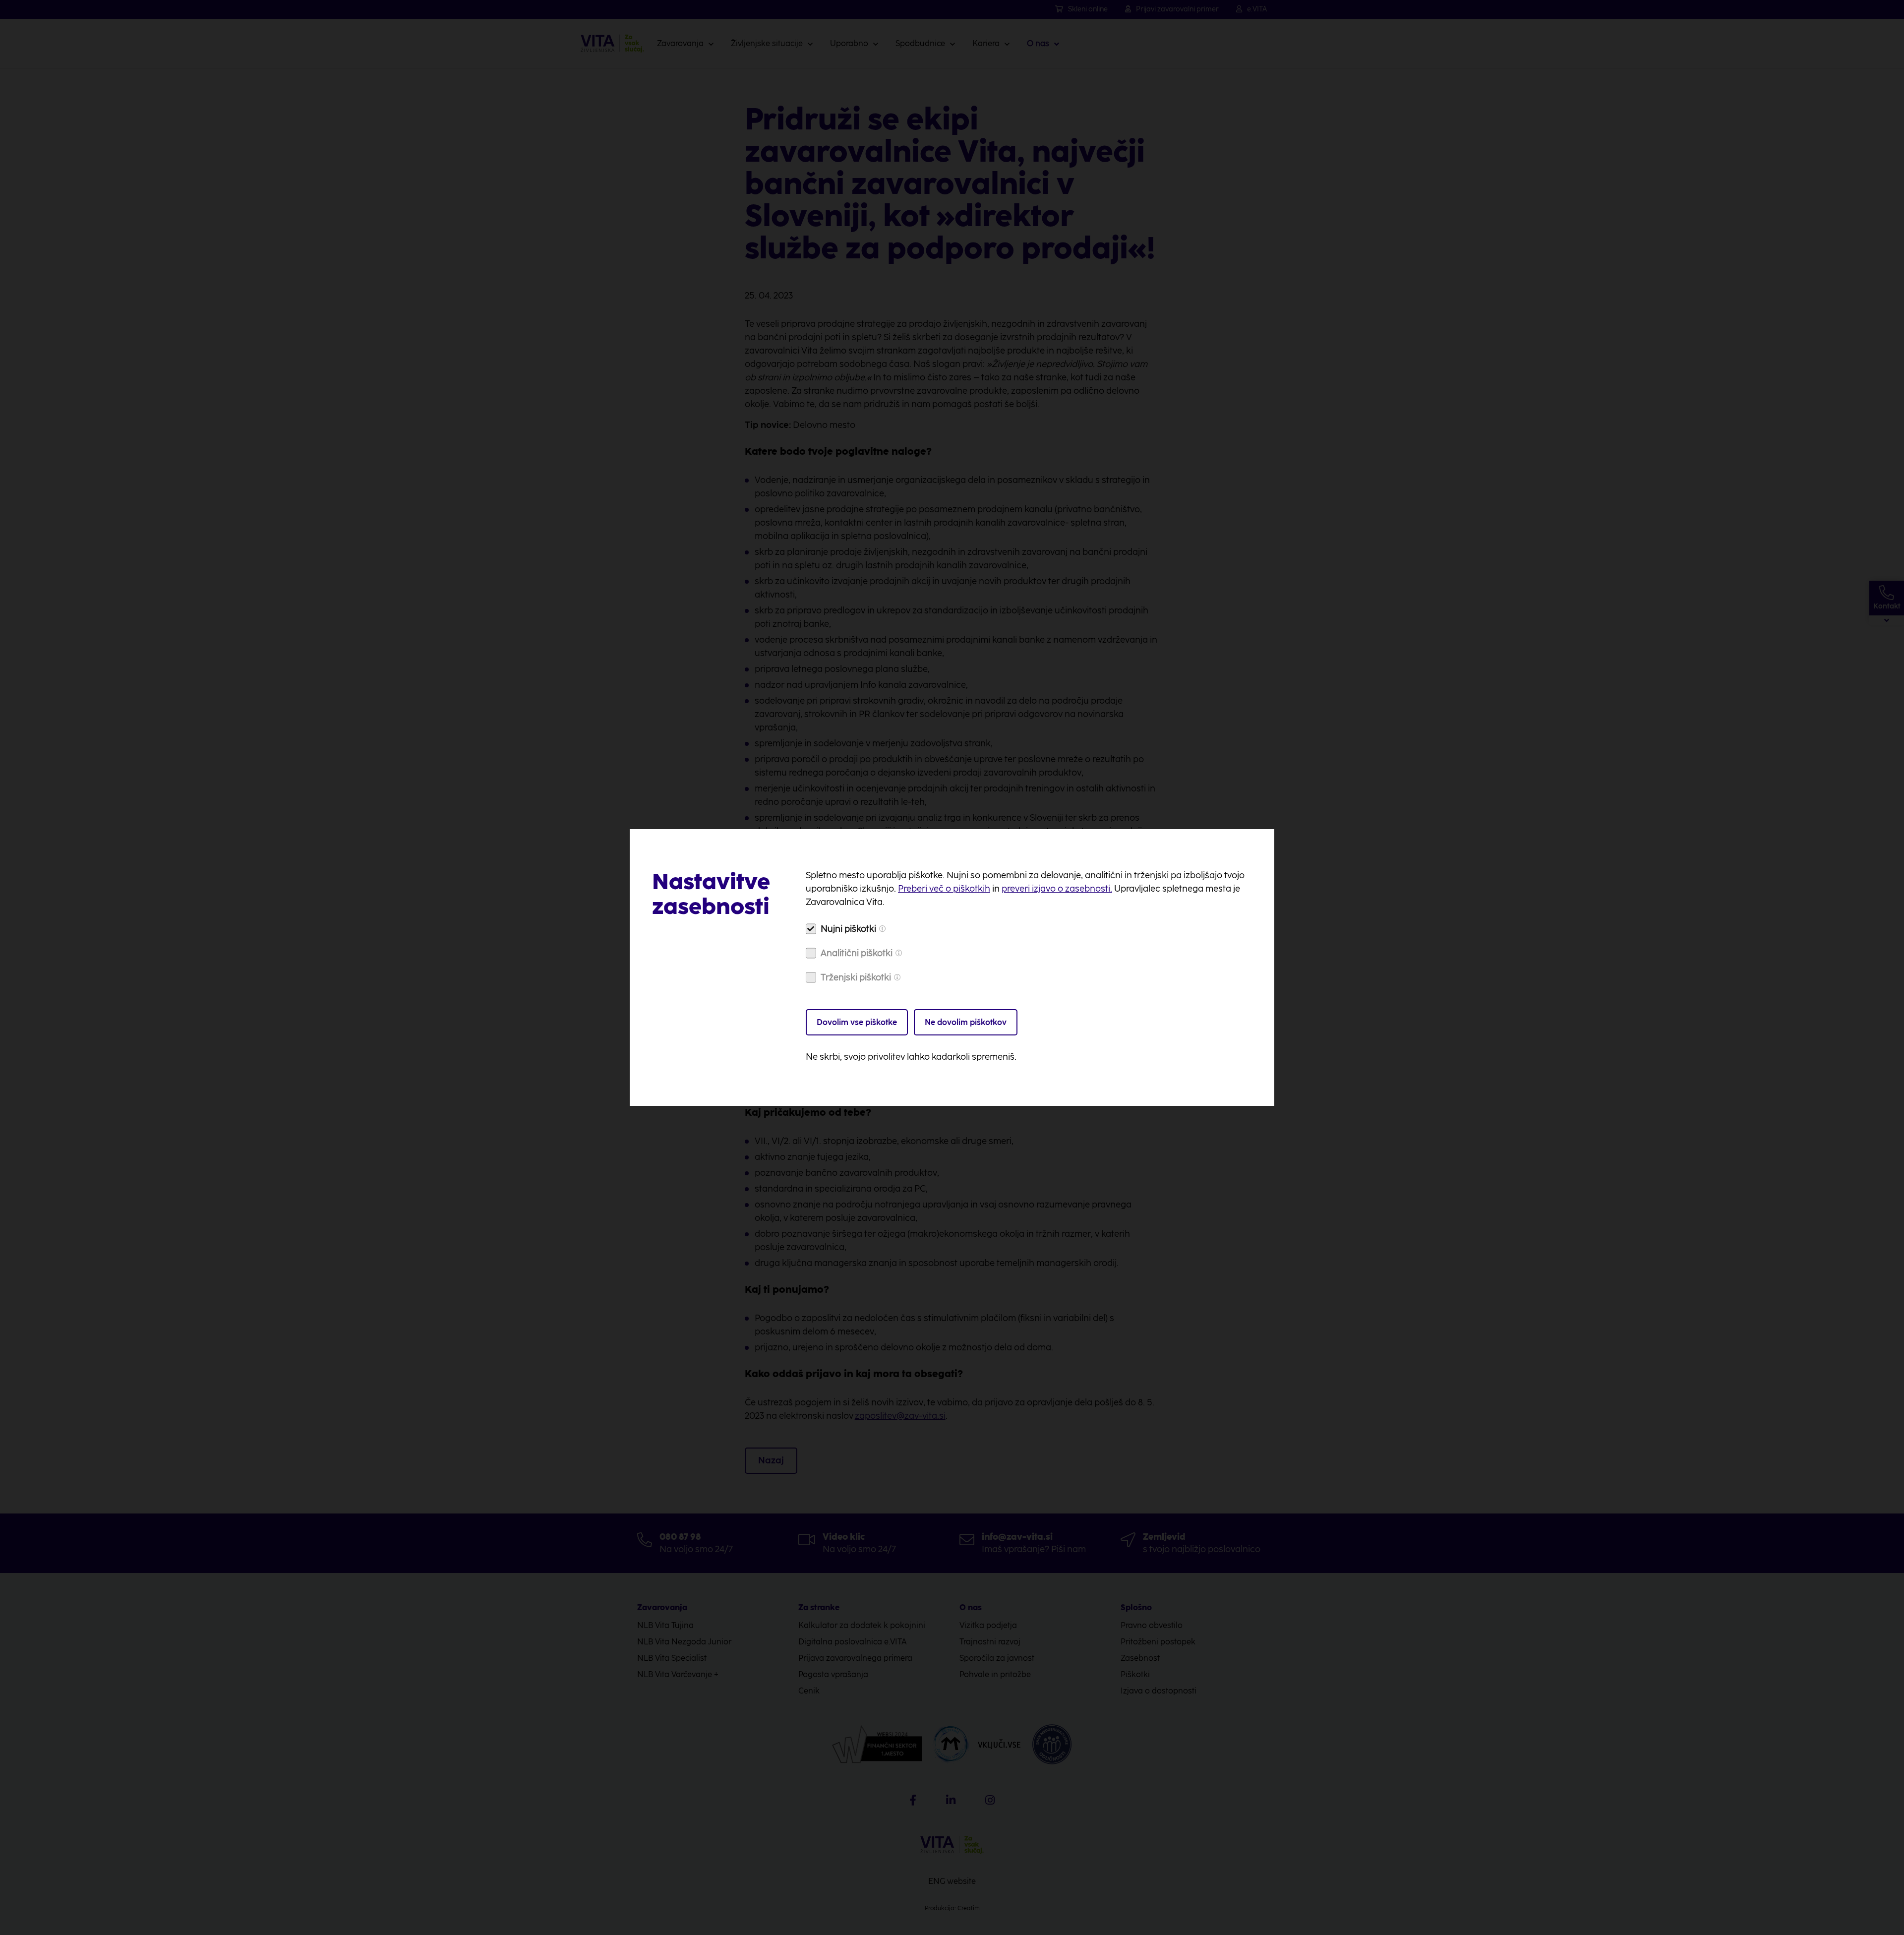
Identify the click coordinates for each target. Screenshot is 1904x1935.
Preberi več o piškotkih (944, 889)
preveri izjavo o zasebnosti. (1057, 889)
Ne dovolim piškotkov (966, 1022)
